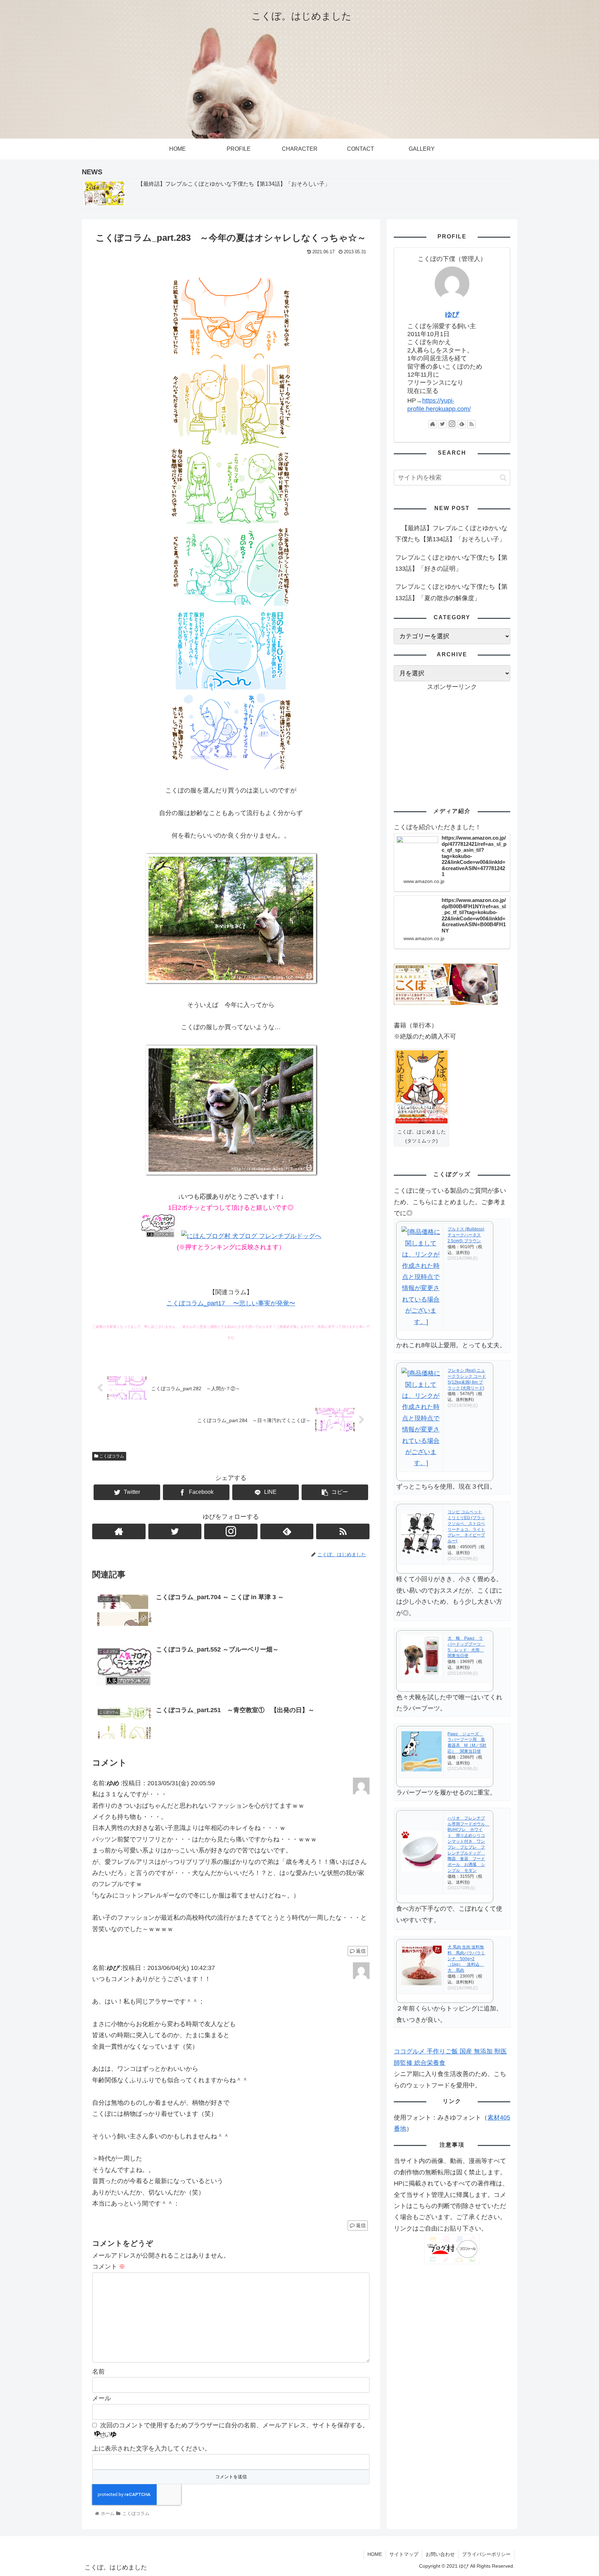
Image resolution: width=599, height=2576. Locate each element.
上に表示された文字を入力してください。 (151, 2448)
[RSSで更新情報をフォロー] (343, 1531)
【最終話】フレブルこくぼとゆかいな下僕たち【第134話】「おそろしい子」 (451, 534)
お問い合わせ (440, 2554)
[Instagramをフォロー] (231, 1531)
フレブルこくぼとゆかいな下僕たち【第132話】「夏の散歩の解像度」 (451, 592)
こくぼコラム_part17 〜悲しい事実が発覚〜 (231, 1303)
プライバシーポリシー (486, 2554)
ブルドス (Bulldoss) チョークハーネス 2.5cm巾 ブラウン (466, 1235)
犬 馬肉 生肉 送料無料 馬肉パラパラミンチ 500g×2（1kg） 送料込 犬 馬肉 (466, 1959)
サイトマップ (404, 2554)
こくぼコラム (111, 1456)
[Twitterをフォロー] (175, 1531)
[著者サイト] (119, 1531)
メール (102, 2398)
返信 (360, 1951)
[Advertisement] (452, 741)
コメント (109, 2267)
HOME (375, 2554)
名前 (98, 2372)
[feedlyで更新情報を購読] (287, 1531)
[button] (503, 478)
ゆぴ (452, 314)
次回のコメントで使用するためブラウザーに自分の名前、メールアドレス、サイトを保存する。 (234, 2425)
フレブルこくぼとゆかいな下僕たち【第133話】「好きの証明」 (451, 563)
